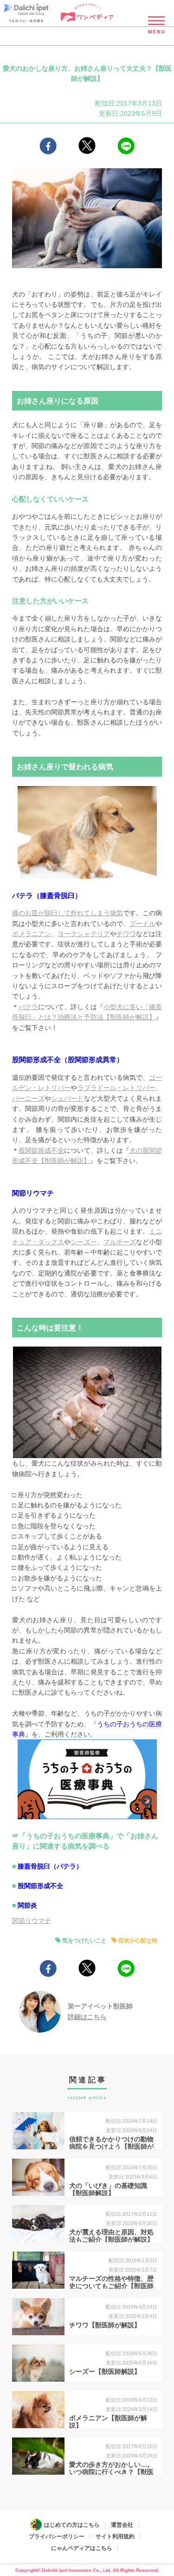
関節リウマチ (34, 1193)
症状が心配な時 (138, 1941)
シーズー (84, 1242)
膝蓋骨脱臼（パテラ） (50, 1866)
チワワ (126, 934)
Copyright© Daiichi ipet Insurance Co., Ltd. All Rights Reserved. (87, 2570)
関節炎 (27, 1905)
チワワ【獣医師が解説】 (105, 2325)
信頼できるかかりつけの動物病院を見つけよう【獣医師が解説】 (111, 2147)
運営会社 (122, 2525)
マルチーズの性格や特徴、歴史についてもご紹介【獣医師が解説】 (111, 2286)
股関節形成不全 (41, 1150)
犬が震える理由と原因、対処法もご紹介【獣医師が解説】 (111, 2236)
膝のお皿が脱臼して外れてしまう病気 (67, 913)
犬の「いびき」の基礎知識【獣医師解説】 (108, 2190)
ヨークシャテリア (84, 934)
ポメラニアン (32, 934)
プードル (142, 924)
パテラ (28, 1007)
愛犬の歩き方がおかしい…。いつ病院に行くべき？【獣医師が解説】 (111, 2472)
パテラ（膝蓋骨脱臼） (48, 895)
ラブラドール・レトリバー (116, 1088)
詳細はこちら (87, 2017)
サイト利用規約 (115, 2536)
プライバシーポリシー (57, 2536)
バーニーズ (28, 1098)
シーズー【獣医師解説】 (105, 2371)
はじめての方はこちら (72, 2525)
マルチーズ (120, 1242)
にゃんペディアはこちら (82, 2548)
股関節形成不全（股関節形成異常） (69, 1060)
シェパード (67, 1098)
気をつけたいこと (84, 1941)
